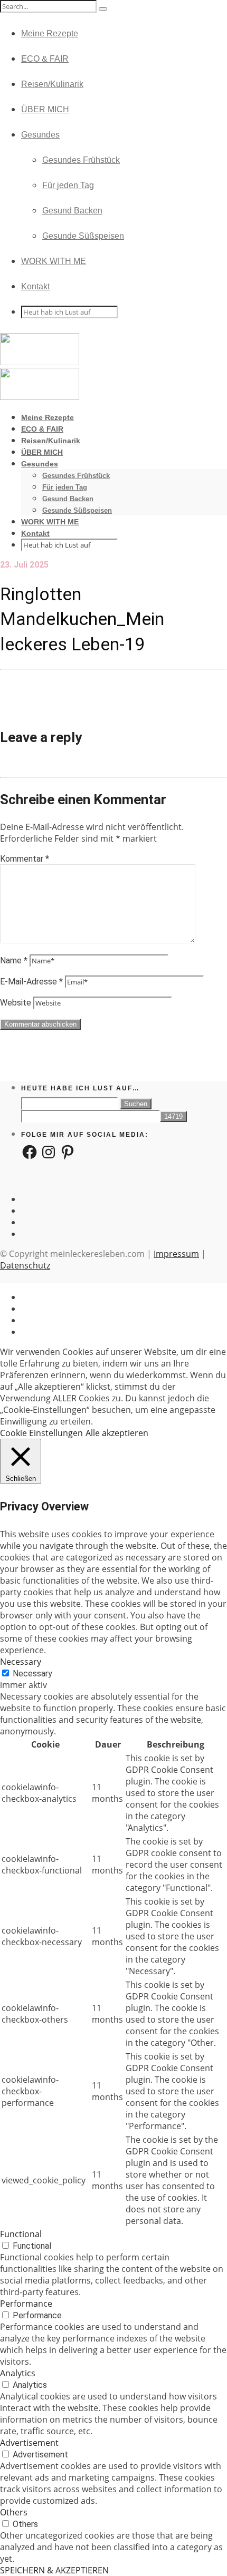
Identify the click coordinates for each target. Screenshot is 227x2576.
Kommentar (25, 859)
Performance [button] (26, 2304)
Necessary (32, 1674)
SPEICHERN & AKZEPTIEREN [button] (54, 2570)
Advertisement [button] (29, 2443)
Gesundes (40, 135)
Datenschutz (25, 1265)
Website (16, 1003)
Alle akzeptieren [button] (117, 1433)
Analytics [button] (18, 2373)
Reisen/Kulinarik (52, 84)
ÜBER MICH (45, 109)
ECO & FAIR (45, 59)
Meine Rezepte (50, 33)
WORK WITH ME (54, 261)
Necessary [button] (21, 1662)
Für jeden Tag (68, 185)
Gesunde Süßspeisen (83, 236)
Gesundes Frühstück (81, 160)
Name (14, 960)
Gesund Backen (72, 211)
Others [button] (14, 2512)
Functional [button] (21, 2234)
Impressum (176, 1254)
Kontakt (35, 286)
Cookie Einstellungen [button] (41, 1433)
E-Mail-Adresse (31, 982)
